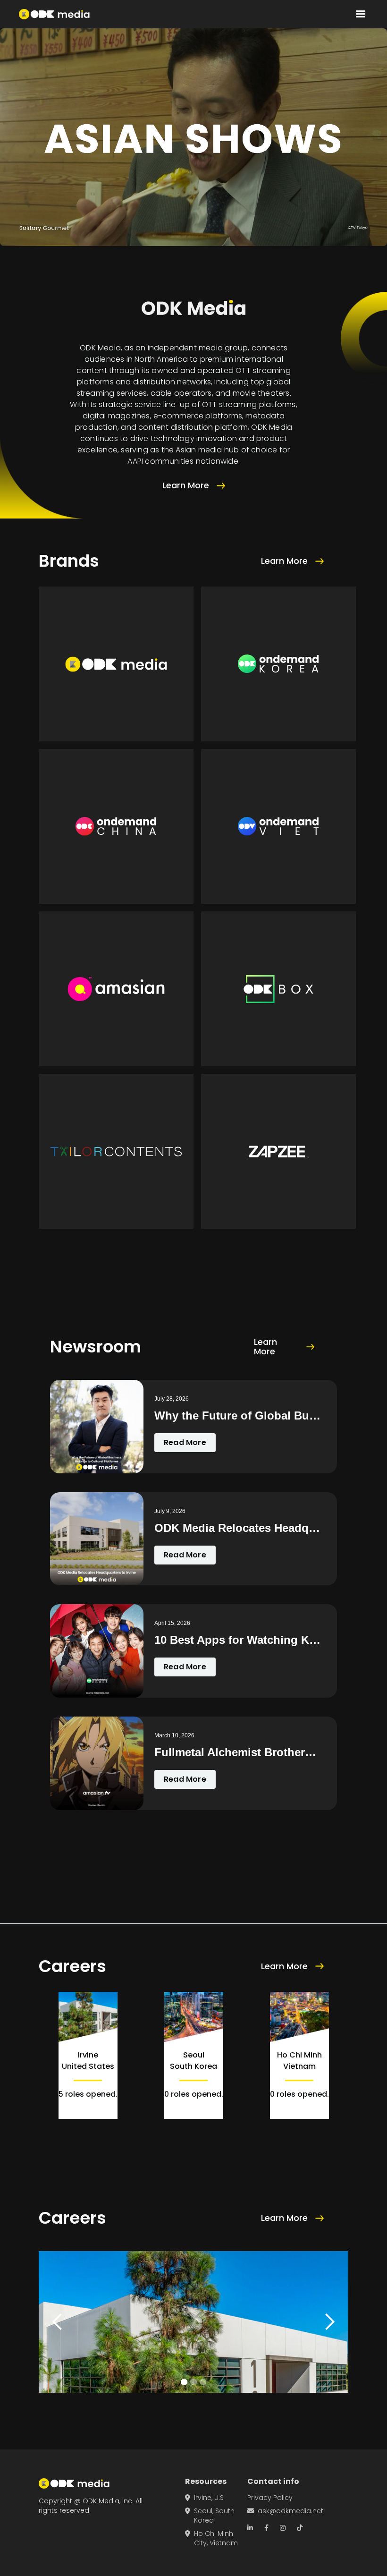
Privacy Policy (270, 2498)
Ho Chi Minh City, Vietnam (211, 2538)
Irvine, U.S (204, 2498)
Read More (185, 1442)
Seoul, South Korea (210, 2516)
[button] (361, 14)
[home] (54, 14)
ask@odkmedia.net (285, 2511)
